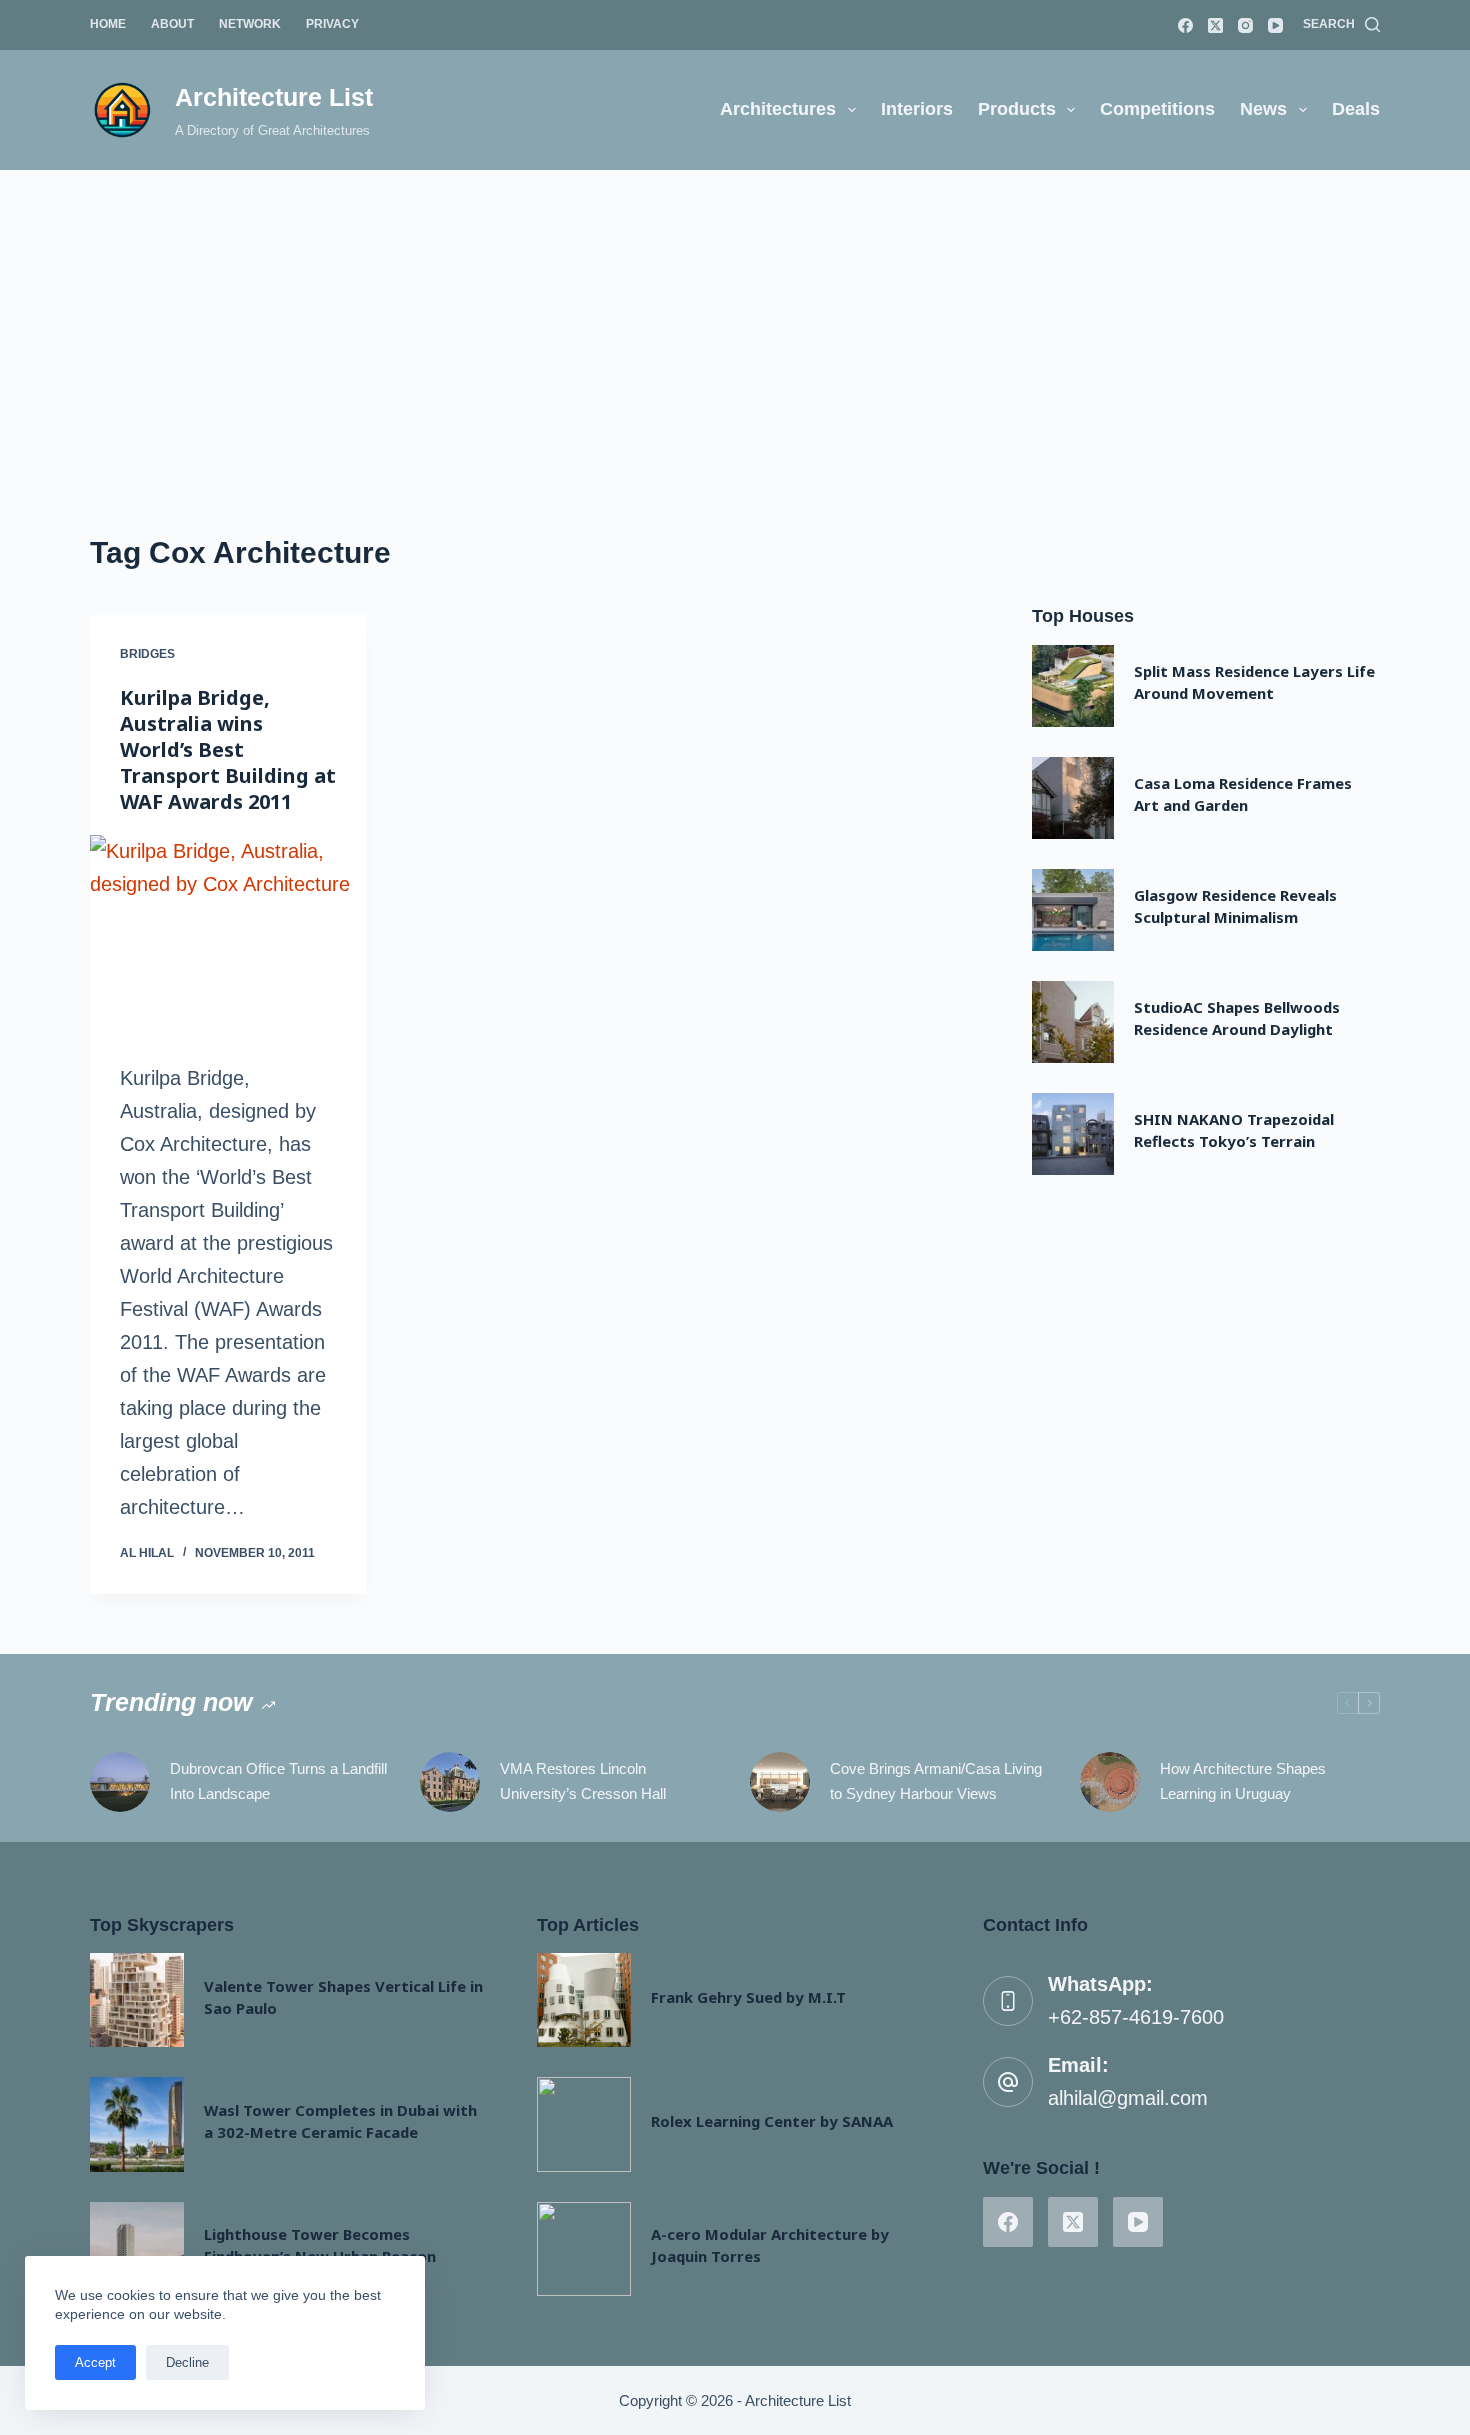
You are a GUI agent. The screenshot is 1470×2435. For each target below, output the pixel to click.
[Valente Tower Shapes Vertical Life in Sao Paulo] (137, 2000)
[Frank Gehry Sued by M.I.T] (584, 2000)
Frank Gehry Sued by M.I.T (748, 1997)
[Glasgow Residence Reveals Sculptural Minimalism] (1073, 910)
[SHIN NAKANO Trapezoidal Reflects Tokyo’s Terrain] (1073, 1134)
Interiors (917, 109)
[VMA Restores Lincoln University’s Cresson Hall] (450, 1782)
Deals (1356, 109)
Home (108, 24)
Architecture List (274, 97)
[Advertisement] (735, 320)
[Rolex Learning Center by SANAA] (584, 2124)
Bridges (147, 654)
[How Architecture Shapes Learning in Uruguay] (1110, 1782)
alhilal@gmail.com (1128, 2098)
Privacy (332, 24)
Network (250, 24)
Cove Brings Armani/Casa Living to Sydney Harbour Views (936, 1781)
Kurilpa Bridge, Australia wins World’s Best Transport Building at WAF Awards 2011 (228, 749)
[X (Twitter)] (1215, 25)
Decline (187, 2362)
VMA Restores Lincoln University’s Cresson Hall (583, 1781)
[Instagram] (1245, 25)
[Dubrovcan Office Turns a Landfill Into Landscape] (120, 1782)
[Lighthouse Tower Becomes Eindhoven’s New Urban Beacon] (137, 2249)
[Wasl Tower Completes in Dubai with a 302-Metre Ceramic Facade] (137, 2124)
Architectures (778, 109)
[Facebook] (1185, 25)
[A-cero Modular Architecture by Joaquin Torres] (584, 2249)
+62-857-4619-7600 (1136, 2017)
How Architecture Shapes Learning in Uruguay (1243, 1781)
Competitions (1157, 109)
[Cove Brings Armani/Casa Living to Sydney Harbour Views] (780, 1782)
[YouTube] (1275, 25)
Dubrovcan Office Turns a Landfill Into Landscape (278, 1781)
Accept (95, 2362)
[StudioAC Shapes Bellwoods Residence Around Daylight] (1073, 1022)
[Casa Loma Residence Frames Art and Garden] (1073, 798)
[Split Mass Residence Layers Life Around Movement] (1073, 686)
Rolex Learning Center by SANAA (772, 2121)
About (172, 24)
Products (1017, 109)
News (1263, 109)
